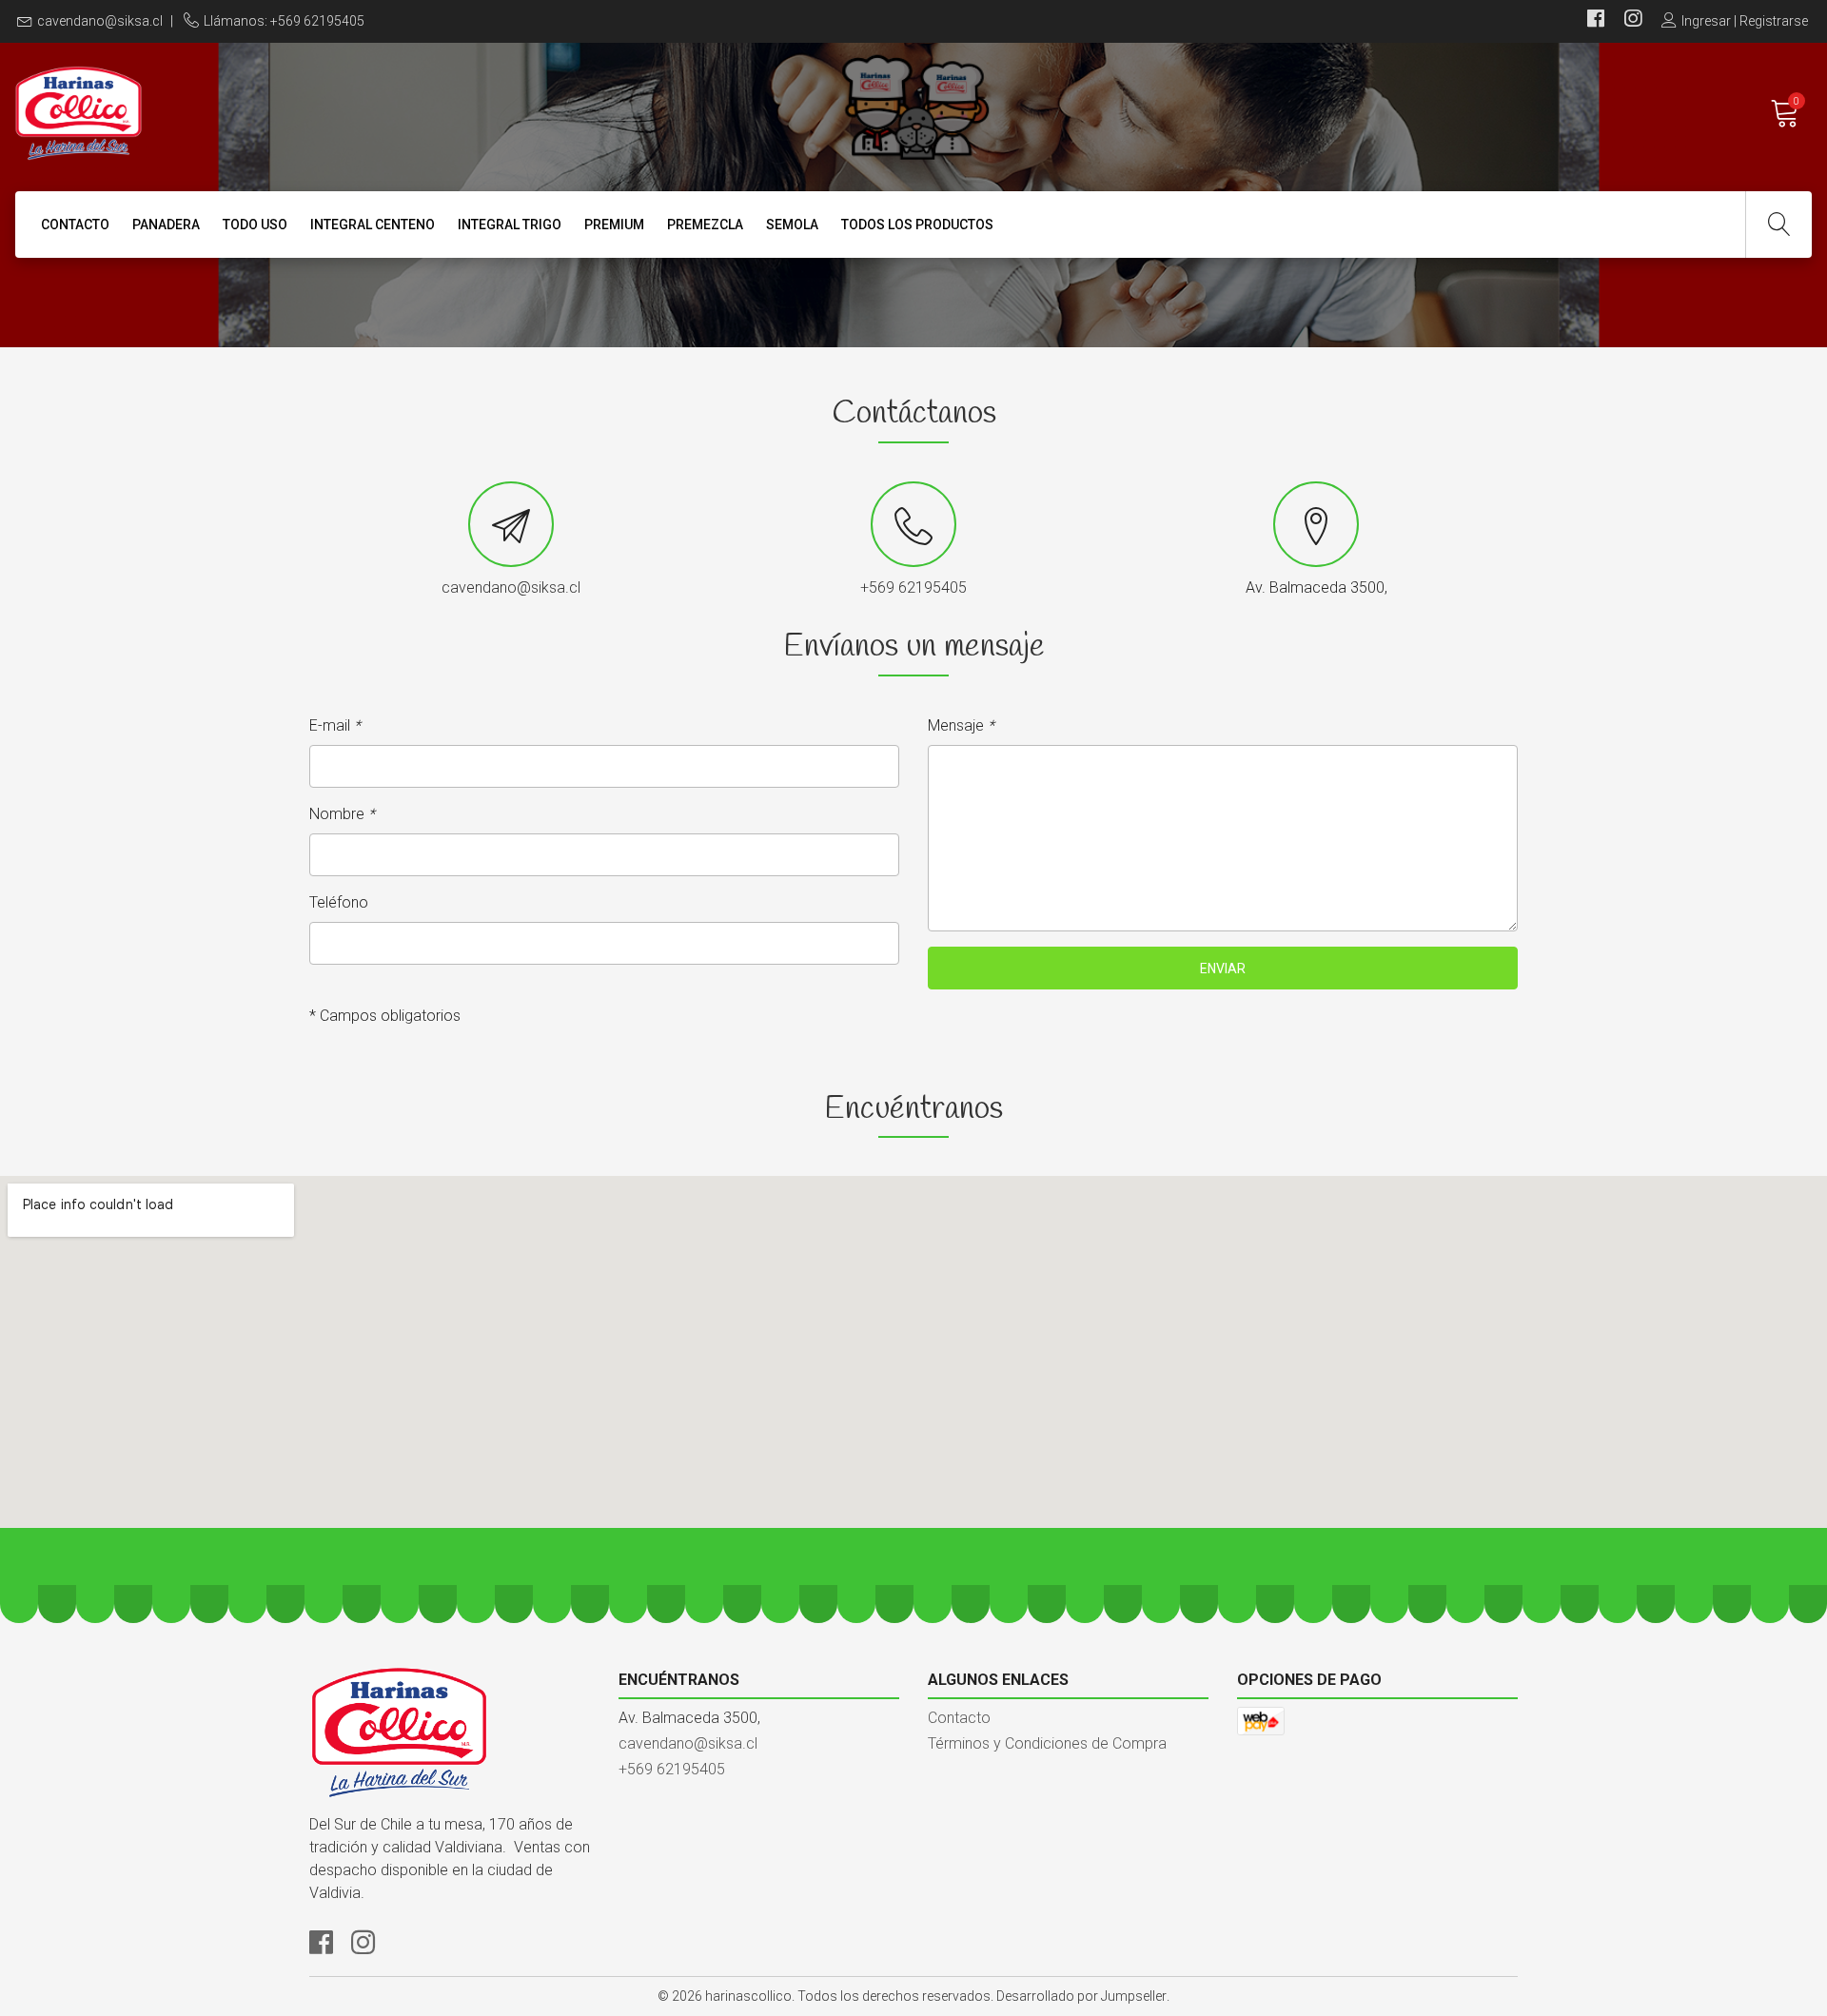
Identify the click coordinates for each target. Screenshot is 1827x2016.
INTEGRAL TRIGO (510, 225)
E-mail (335, 725)
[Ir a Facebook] (1596, 21)
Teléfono (339, 902)
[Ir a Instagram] (1633, 21)
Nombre (342, 814)
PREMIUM (614, 225)
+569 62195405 (913, 587)
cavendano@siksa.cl (100, 21)
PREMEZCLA (705, 225)
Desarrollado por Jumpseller (1081, 1996)
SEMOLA (792, 225)
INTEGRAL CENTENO (373, 225)
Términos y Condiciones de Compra (1047, 1743)
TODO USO (255, 225)
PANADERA (166, 225)
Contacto (75, 225)
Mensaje (961, 725)
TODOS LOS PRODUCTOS (917, 225)
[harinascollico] (464, 113)
